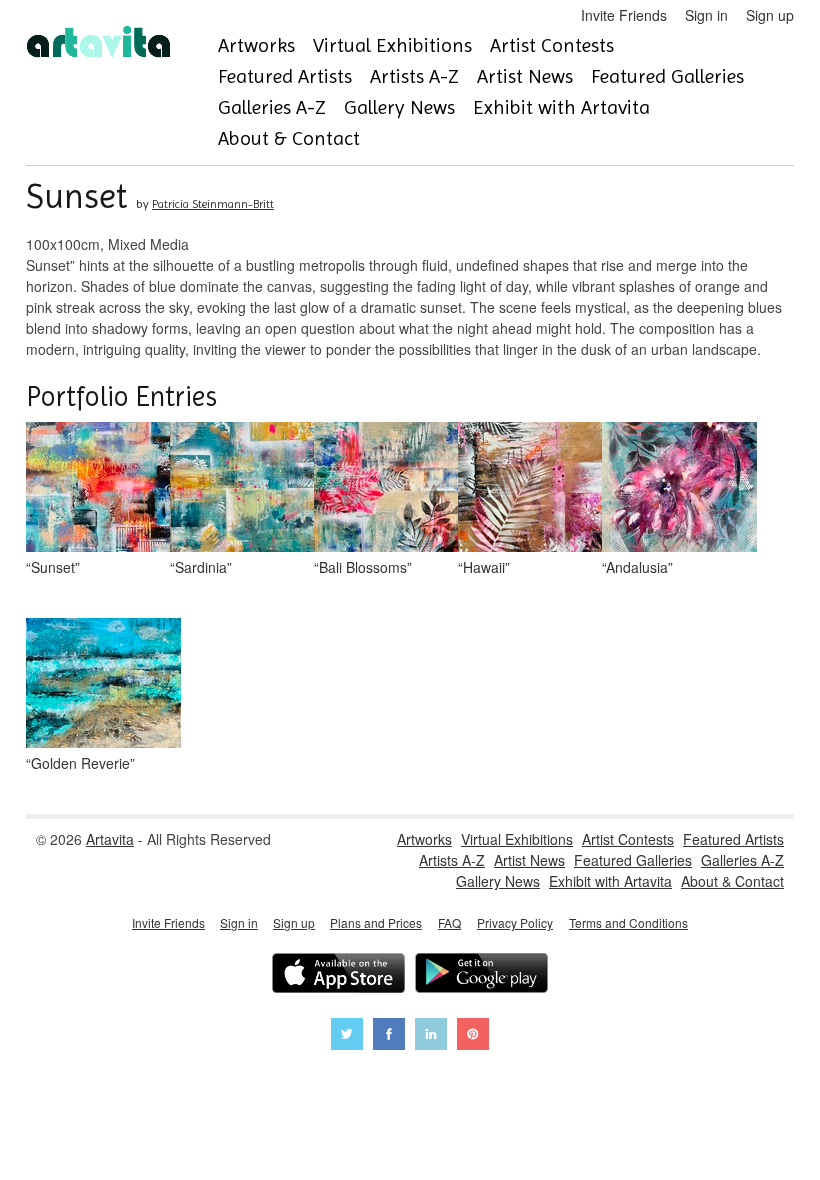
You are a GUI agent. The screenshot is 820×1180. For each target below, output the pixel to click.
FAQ (449, 922)
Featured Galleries (667, 76)
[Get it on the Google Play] (481, 975)
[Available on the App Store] (338, 975)
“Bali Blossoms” (363, 567)
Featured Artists (285, 76)
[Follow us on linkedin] (431, 1036)
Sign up (770, 15)
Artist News (525, 76)
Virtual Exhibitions (392, 45)
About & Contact (289, 138)
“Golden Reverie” (80, 763)
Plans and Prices (376, 922)
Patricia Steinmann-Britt (213, 204)
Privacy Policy (515, 922)
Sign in (706, 15)
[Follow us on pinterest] (473, 1036)
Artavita (110, 839)
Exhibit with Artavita (561, 107)
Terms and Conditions (628, 922)
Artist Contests (552, 45)
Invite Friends (624, 15)
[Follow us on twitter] (347, 1036)
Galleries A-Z (272, 107)
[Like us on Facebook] (389, 1036)
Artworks (256, 45)
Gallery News (399, 107)
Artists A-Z (414, 76)
